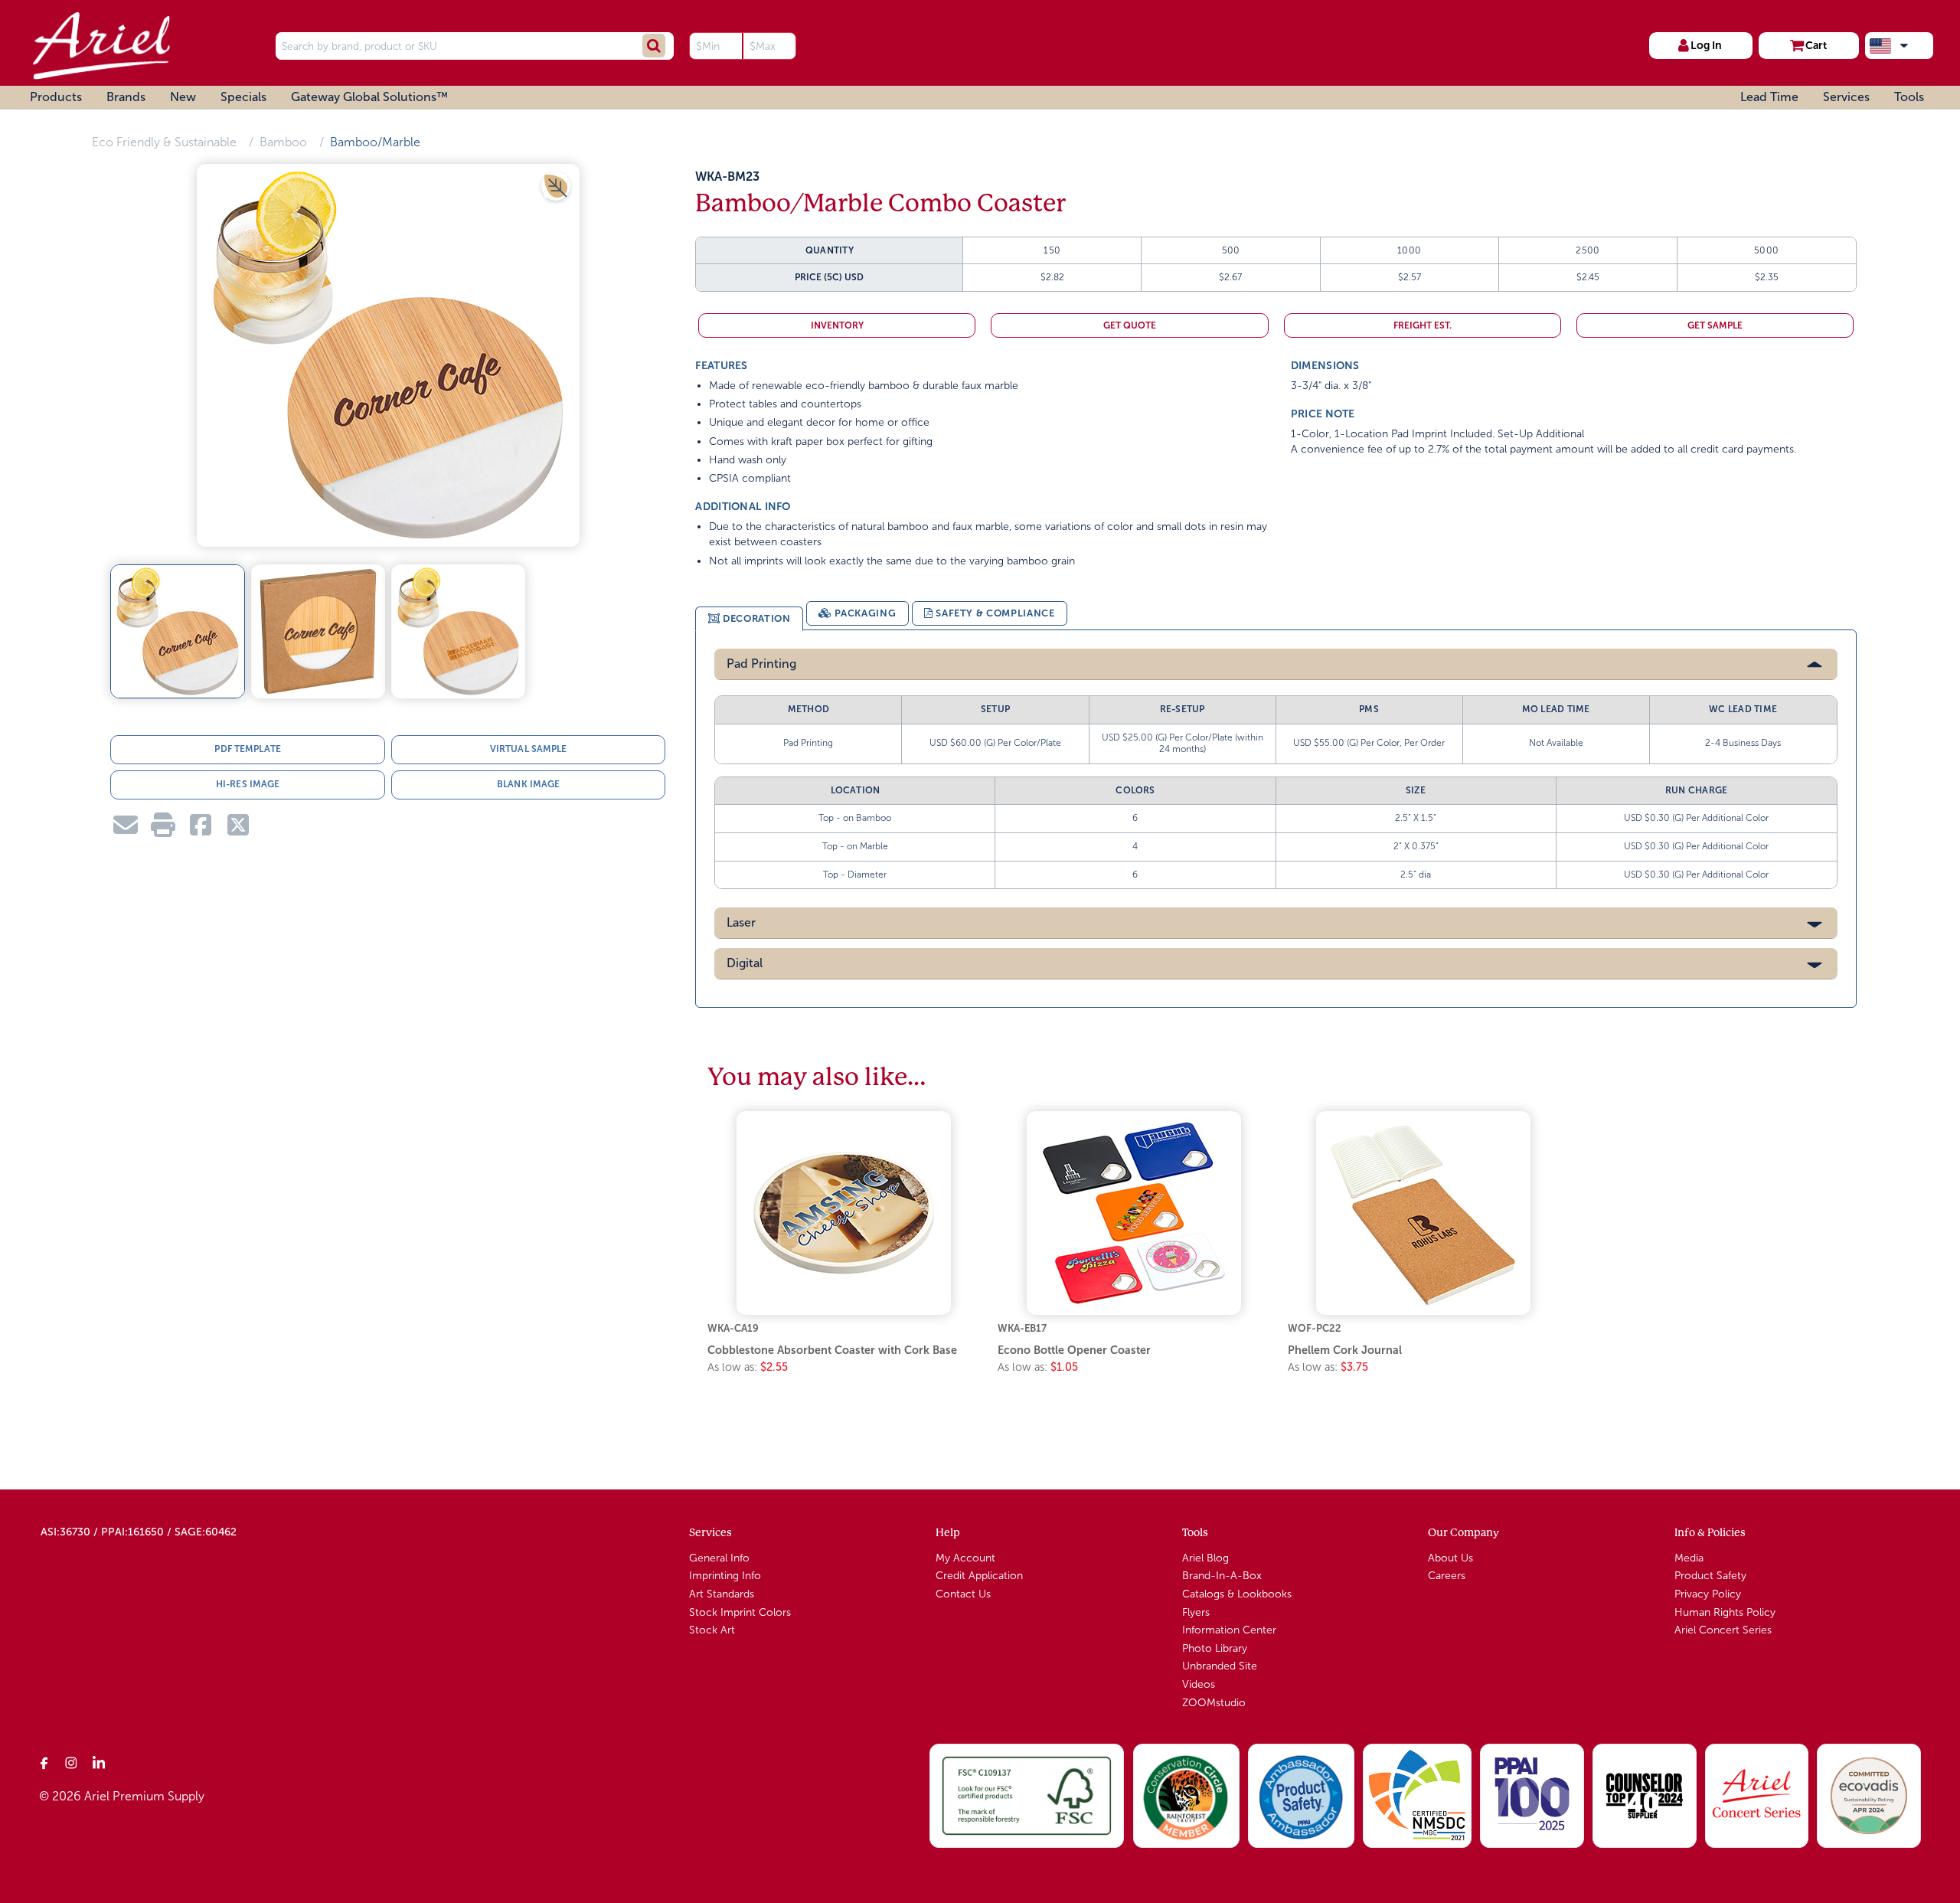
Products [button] (56, 97)
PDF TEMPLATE (247, 749)
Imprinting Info (725, 1576)
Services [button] (1846, 97)
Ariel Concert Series (1723, 1630)
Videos (1199, 1684)
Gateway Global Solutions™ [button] (369, 97)
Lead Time (1769, 97)
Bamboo (283, 142)
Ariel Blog (1205, 1558)
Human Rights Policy (1725, 1612)
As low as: (748, 1367)
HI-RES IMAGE (248, 784)
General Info (719, 1558)
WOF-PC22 (1315, 1328)
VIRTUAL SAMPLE (529, 749)
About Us (1450, 1558)
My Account (965, 1558)
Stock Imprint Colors (740, 1612)
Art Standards (722, 1594)
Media (1689, 1558)
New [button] (183, 97)
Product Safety (1710, 1576)
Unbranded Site (1220, 1666)
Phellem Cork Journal (1345, 1350)
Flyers (1196, 1612)
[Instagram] (72, 1762)
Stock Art (712, 1630)
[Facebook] (44, 1762)
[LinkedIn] (100, 1762)
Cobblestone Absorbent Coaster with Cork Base (832, 1350)
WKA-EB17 (1022, 1328)
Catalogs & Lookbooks (1237, 1594)
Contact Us (963, 1594)
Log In (1706, 45)
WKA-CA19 (733, 1328)
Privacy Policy (1708, 1594)
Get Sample (1715, 325)
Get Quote (1130, 325)
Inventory (837, 325)
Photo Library (1215, 1648)
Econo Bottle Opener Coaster (1074, 1350)
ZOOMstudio (1214, 1703)
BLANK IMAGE (528, 784)
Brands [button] (126, 97)
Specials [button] (243, 97)
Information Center (1229, 1630)
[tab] (749, 619)
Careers (1447, 1576)
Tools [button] (1909, 97)
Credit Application (979, 1576)
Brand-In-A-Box (1222, 1576)
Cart (1816, 45)
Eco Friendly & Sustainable (164, 142)
